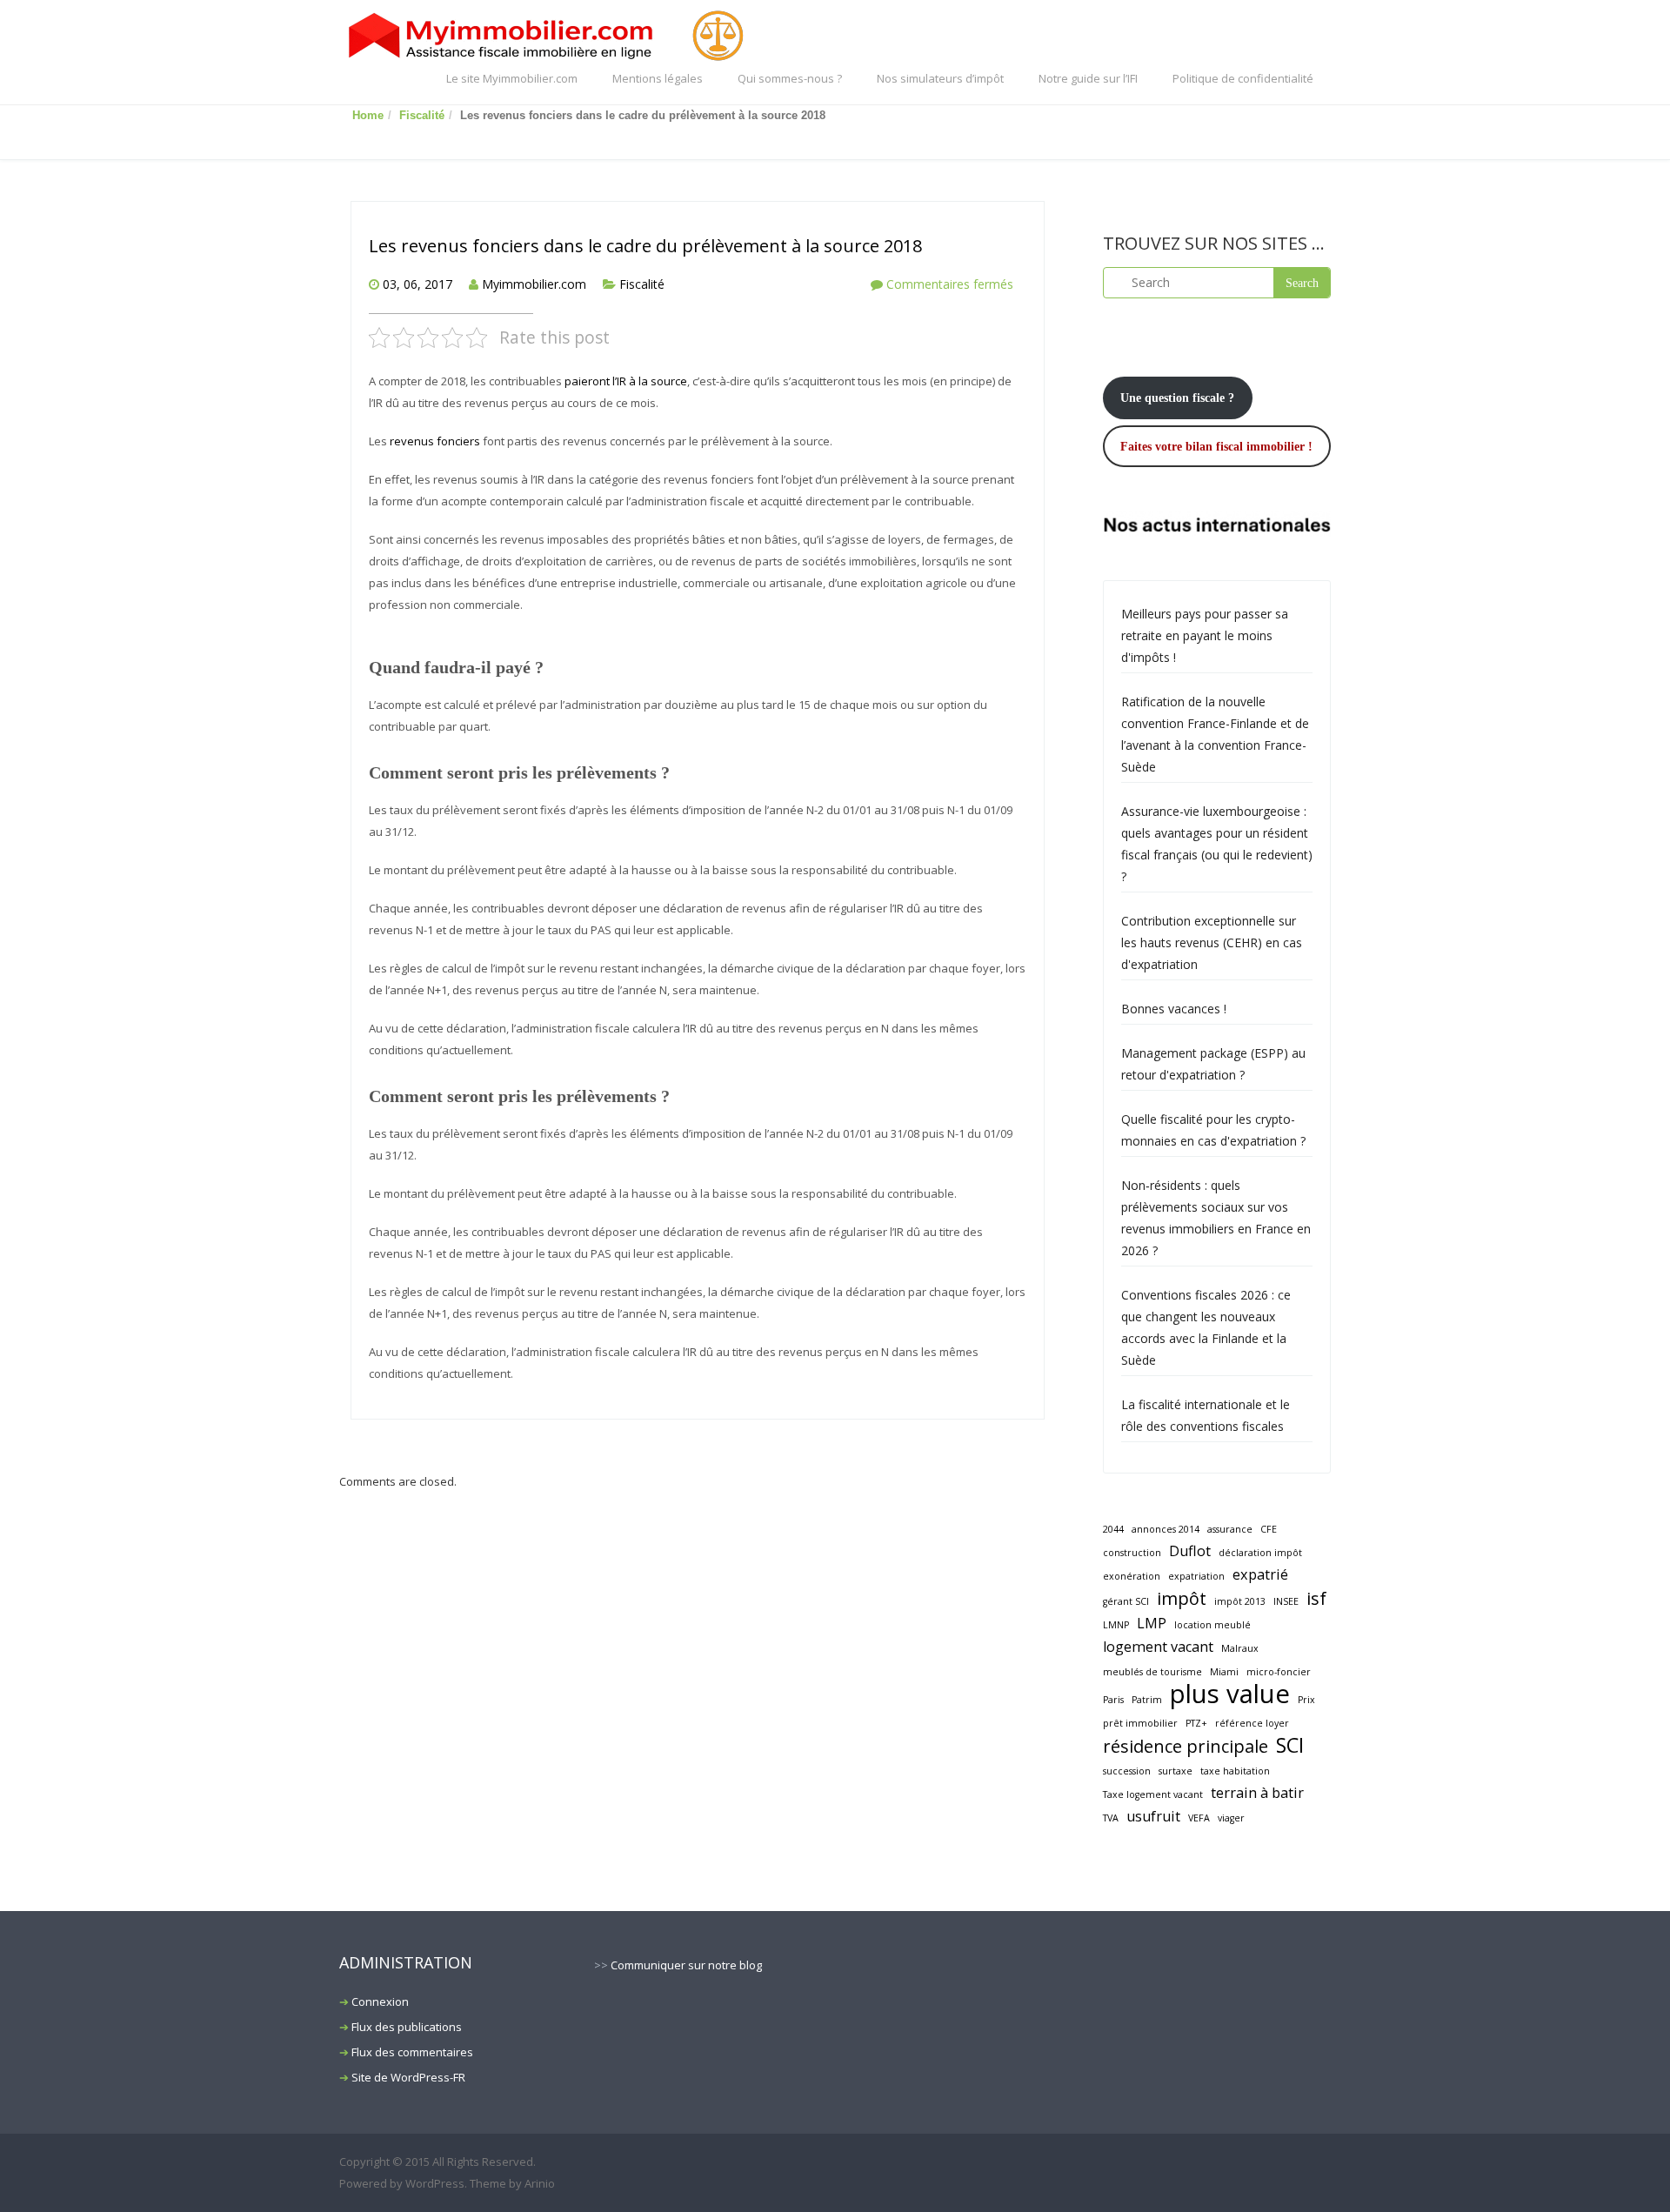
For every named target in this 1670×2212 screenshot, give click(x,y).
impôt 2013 (1240, 1601)
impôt (1182, 1598)
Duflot (1190, 1551)
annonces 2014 (1166, 1529)
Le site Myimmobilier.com (512, 78)
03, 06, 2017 (417, 284)
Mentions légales (658, 78)
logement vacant (1158, 1647)
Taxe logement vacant (1153, 1794)
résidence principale (1186, 1746)
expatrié (1260, 1574)
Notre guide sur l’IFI (1088, 78)
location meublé (1212, 1625)
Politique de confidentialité (1243, 78)
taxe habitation (1235, 1771)
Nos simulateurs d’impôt (940, 78)
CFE (1269, 1529)
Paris (1113, 1700)
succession (1127, 1771)
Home (368, 115)
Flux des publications (407, 2027)
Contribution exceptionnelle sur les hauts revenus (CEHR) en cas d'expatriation (1212, 942)
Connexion (380, 2001)
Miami (1224, 1672)
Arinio (540, 2183)
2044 (1113, 1529)
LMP (1152, 1623)
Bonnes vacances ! (1174, 1009)
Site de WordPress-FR (408, 2077)
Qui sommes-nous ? (790, 78)
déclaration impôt (1260, 1553)
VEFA (1199, 1818)
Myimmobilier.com (534, 284)
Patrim (1147, 1700)
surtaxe (1176, 1771)
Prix (1306, 1700)
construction (1132, 1553)
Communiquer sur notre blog (686, 1965)
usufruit (1153, 1816)
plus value (1230, 1694)
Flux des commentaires (412, 2052)
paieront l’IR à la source (626, 381)
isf (1316, 1598)
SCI (1290, 1745)
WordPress (435, 2183)
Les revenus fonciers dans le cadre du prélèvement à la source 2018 (645, 246)
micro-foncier (1279, 1672)
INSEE (1286, 1601)
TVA (1111, 1818)
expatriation (1196, 1576)
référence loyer (1252, 1723)
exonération (1132, 1576)
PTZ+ (1196, 1723)
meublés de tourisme (1152, 1672)
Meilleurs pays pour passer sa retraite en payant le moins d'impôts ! (1205, 635)
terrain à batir (1257, 1793)
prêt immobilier (1140, 1723)
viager (1231, 1818)
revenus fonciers (435, 441)
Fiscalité (422, 115)
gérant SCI (1126, 1601)
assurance (1230, 1529)
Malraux (1240, 1648)
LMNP (1116, 1625)
